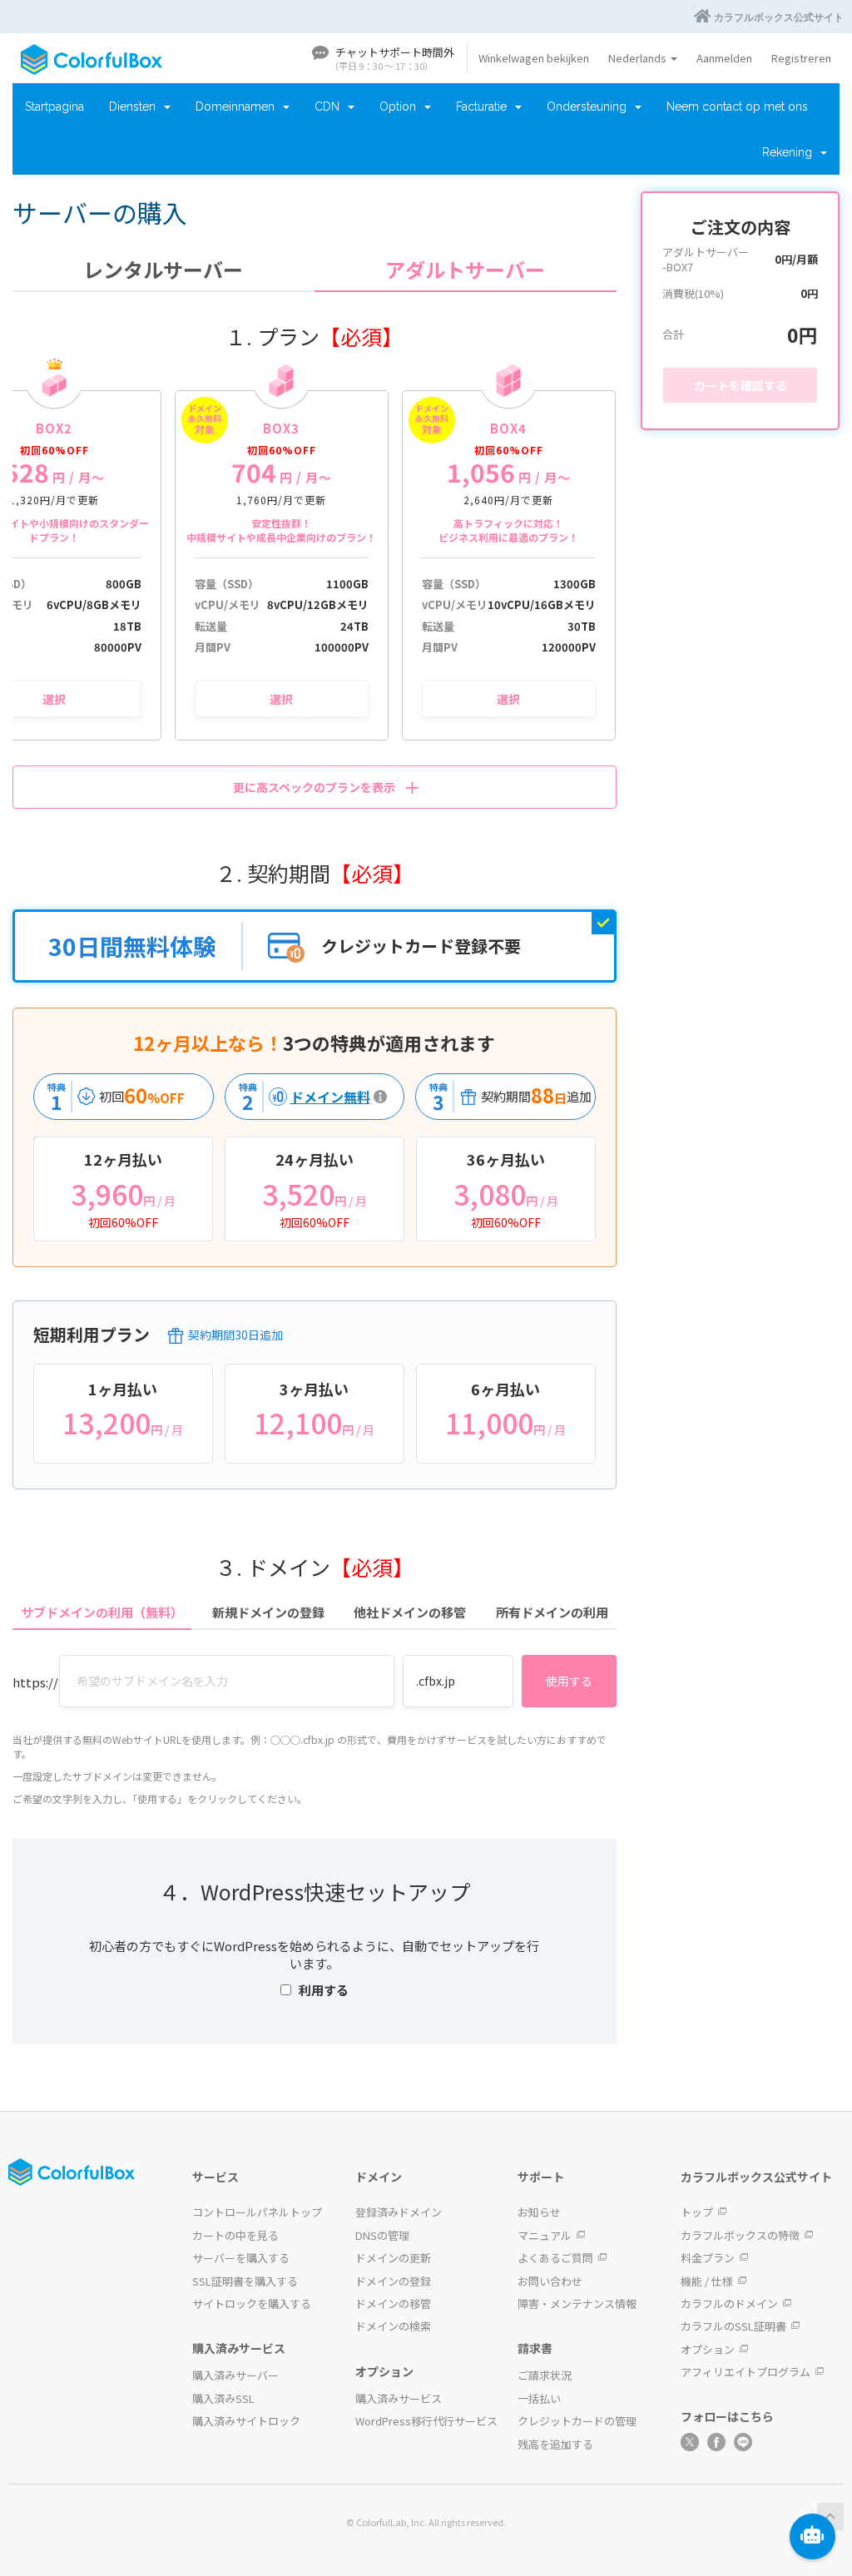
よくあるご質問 (555, 2258)
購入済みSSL (223, 2398)
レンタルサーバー (163, 270)
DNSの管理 (382, 2235)
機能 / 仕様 (707, 2281)
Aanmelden (724, 58)
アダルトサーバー (465, 270)
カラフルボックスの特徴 (740, 2235)
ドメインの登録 (393, 2281)
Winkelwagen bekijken (534, 58)
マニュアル (545, 2235)
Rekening (790, 152)
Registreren (801, 58)
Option (401, 107)
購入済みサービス (399, 2398)
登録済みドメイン (399, 2212)
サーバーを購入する (241, 2258)
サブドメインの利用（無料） (102, 1612)
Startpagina (54, 107)
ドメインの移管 (393, 2304)
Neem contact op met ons (737, 107)
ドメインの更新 (393, 2258)
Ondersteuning (590, 107)
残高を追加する (555, 2444)
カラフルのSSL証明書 (733, 2326)
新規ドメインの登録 (268, 1612)
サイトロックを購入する (252, 2304)
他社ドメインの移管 (410, 1612)
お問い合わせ (550, 2281)
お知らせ (539, 2212)
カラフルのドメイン (729, 2304)
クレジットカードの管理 (577, 2421)
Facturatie (485, 107)
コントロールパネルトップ (257, 2212)
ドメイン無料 (300, 1097)
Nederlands (639, 58)
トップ (697, 2212)
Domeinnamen (238, 107)
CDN (330, 107)
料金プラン (708, 2258)
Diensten (136, 107)
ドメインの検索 (393, 2326)
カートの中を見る (235, 2235)
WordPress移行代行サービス (426, 2421)
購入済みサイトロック (246, 2421)
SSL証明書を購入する (245, 2281)
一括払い (539, 2398)
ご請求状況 (545, 2375)
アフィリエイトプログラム (745, 2372)
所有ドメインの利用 (552, 1612)
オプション (708, 2349)
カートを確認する (741, 385)
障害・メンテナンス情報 (577, 2304)
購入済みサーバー (235, 2375)
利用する (324, 1990)
